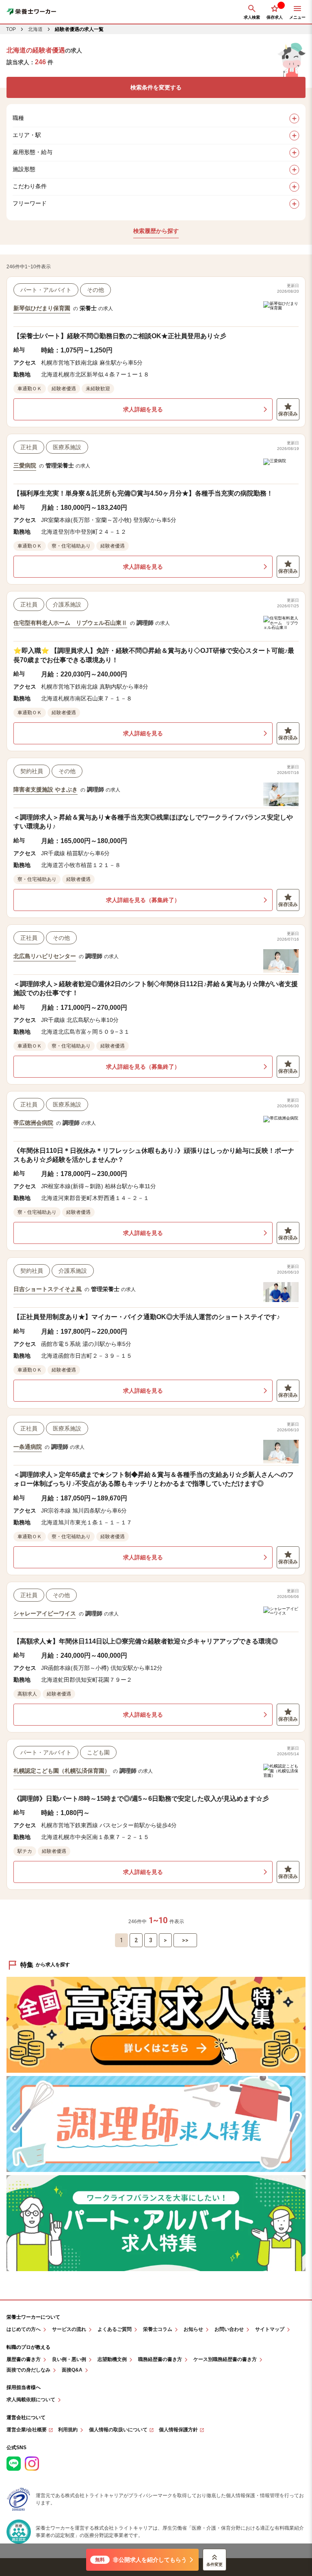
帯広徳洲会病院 (33, 1123)
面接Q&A (72, 2370)
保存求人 (275, 17)
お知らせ (193, 2329)
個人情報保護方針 (178, 2430)
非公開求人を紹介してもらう (141, 2560)
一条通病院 (28, 1447)
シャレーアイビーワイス (45, 1613)
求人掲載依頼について (31, 2400)
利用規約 (68, 2430)
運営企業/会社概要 (27, 2430)
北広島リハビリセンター (45, 956)
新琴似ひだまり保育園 (42, 308)
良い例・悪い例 (69, 2360)
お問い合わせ (229, 2329)
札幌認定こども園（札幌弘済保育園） (62, 1771)
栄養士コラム (158, 2329)
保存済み (288, 414)
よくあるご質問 (115, 2329)
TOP (11, 29)
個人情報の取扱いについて (118, 2430)
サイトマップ (270, 2329)
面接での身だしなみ (28, 2370)
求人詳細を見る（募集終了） (143, 900)
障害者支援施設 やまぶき (45, 789)
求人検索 (252, 17)
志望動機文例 (112, 2360)
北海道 (35, 29)
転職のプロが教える (28, 2347)
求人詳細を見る (143, 409)
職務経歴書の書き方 (160, 2360)
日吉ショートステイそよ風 (48, 1289)
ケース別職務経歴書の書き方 (225, 2360)
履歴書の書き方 (24, 2360)
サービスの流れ (69, 2329)
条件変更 (214, 2564)
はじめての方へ (24, 2329)
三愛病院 (25, 465)
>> (185, 1940)
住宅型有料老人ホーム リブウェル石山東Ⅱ (70, 623)
